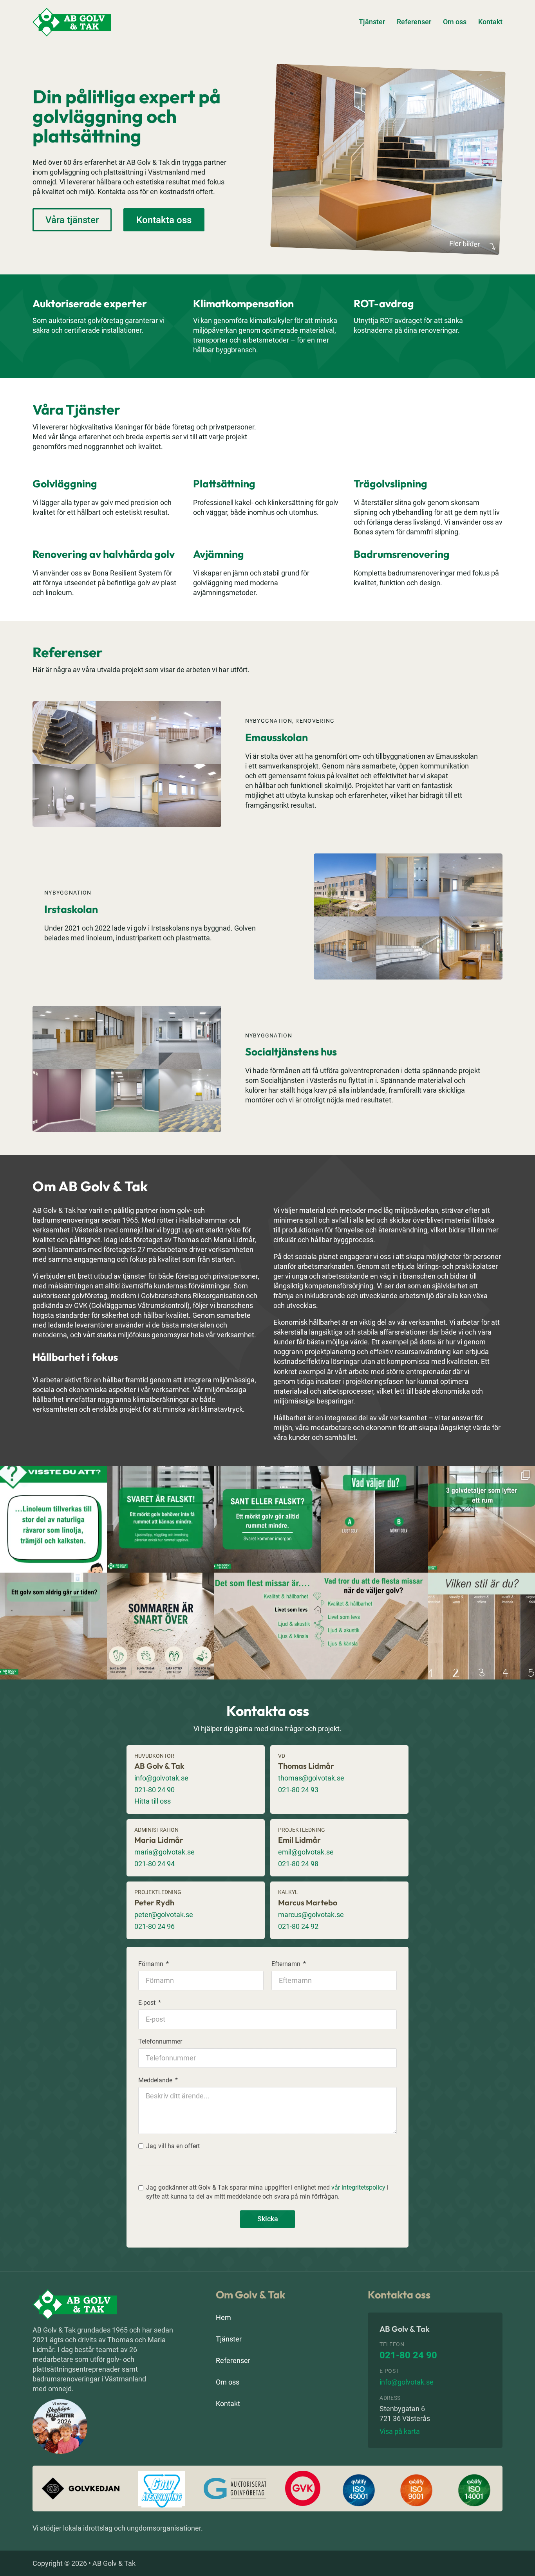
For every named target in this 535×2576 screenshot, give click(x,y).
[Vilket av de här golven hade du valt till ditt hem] (482, 1626)
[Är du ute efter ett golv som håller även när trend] (53, 1626)
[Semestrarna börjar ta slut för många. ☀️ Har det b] (160, 1626)
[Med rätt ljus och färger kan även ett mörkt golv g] (160, 1519)
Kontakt (490, 22)
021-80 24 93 (298, 1790)
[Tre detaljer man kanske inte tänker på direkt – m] (482, 1519)
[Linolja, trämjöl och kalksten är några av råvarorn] (53, 1519)
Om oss (455, 22)
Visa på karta (400, 2431)
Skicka (268, 2219)
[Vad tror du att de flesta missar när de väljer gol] (375, 1626)
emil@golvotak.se (306, 1852)
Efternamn (286, 1964)
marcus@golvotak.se (311, 1915)
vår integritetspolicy (358, 2187)
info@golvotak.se (161, 1778)
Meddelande (155, 2080)
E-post (147, 2003)
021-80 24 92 (298, 1926)
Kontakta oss (164, 220)
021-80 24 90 (155, 1790)
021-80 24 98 (298, 1864)
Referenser (414, 22)
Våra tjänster (72, 220)
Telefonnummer (160, 2042)
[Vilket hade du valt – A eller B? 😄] (375, 1519)
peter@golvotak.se (164, 1915)
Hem (223, 2317)
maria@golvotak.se (164, 1852)
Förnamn (151, 1964)
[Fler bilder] (388, 158)
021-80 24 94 (155, 1864)
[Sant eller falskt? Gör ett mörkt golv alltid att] (267, 1519)
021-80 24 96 (155, 1926)
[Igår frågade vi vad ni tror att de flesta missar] (267, 1626)
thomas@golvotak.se (311, 1778)
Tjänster (372, 22)
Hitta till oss (153, 1801)
